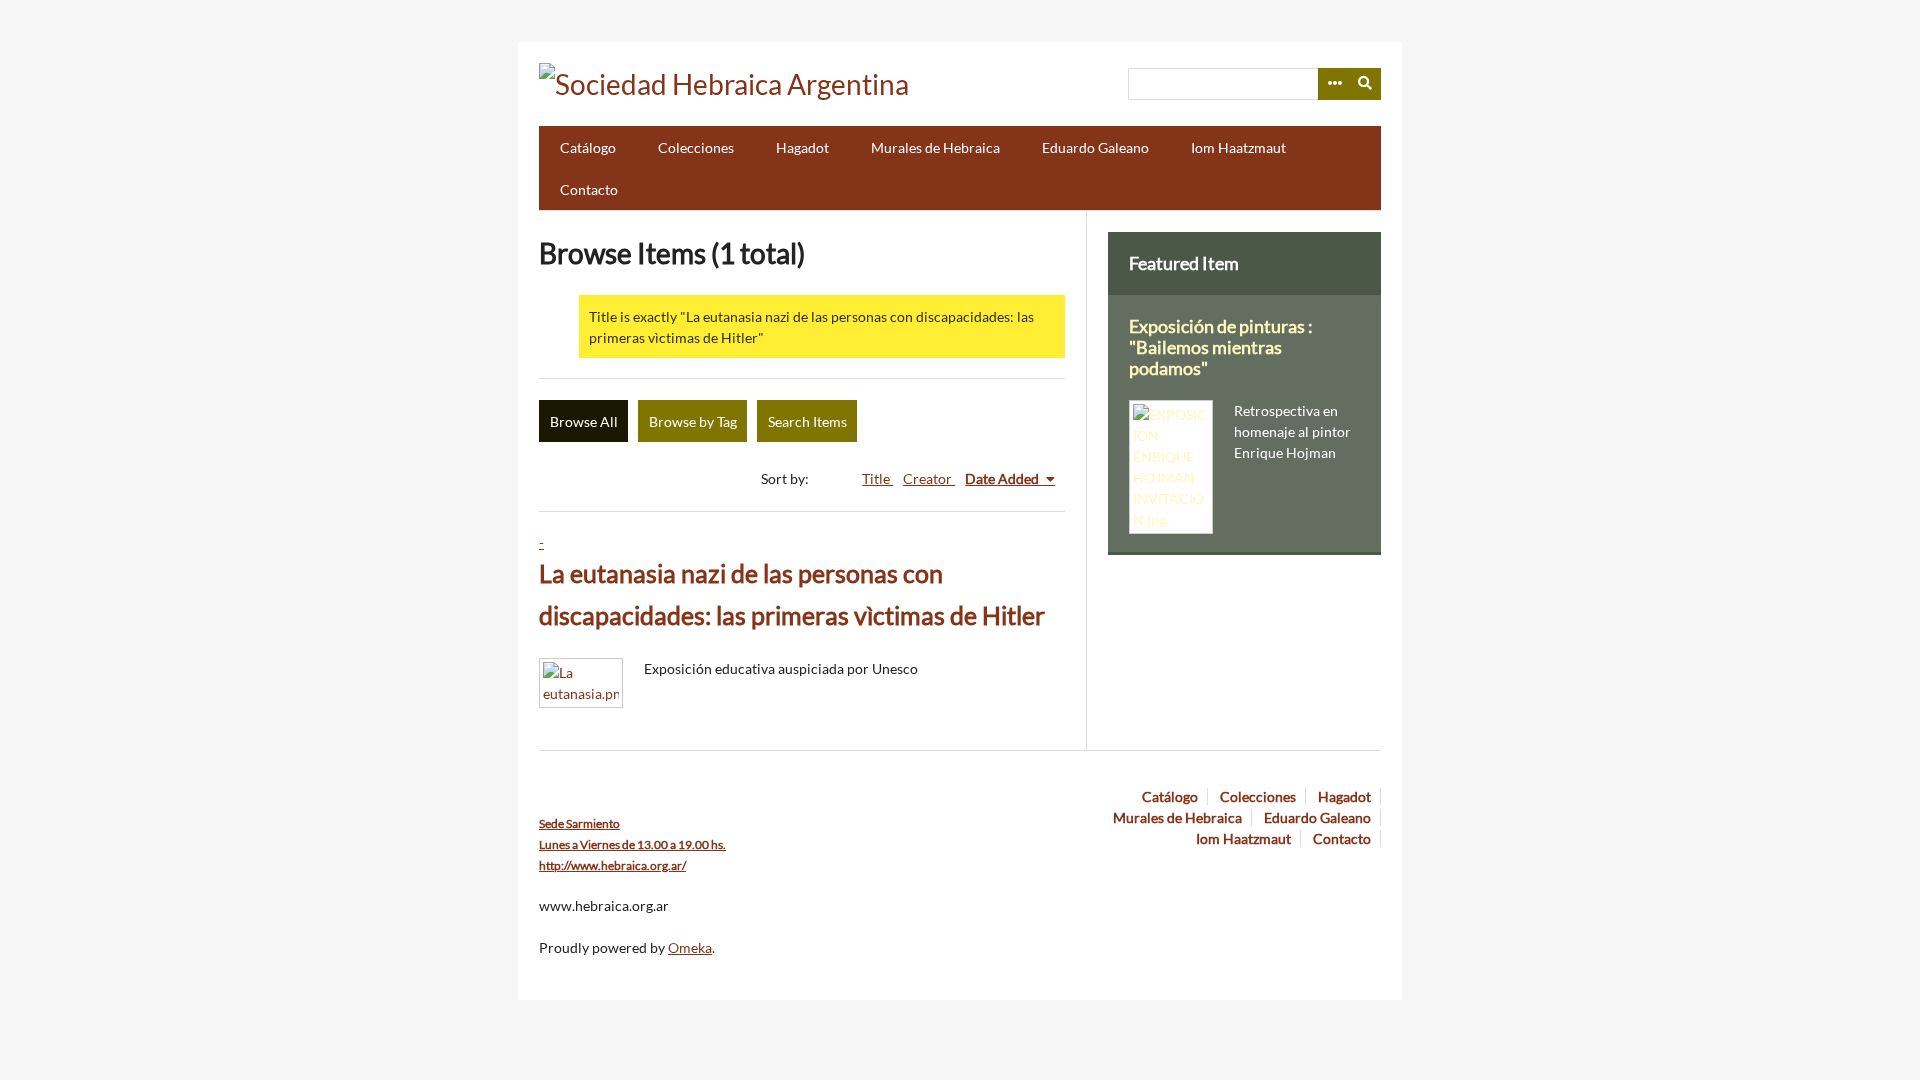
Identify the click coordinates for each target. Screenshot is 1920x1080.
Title (877, 478)
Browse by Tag (693, 421)
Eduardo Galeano (1095, 147)
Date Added (1003, 478)
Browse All (584, 421)
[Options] (1334, 84)
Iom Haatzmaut (1238, 147)
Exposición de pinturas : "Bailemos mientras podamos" (1221, 347)
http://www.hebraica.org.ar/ (612, 865)
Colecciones (696, 147)
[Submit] (1366, 84)
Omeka (690, 947)
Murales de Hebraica (935, 147)
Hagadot (802, 147)
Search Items (807, 421)
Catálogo (588, 147)
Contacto (589, 189)
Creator (929, 478)
